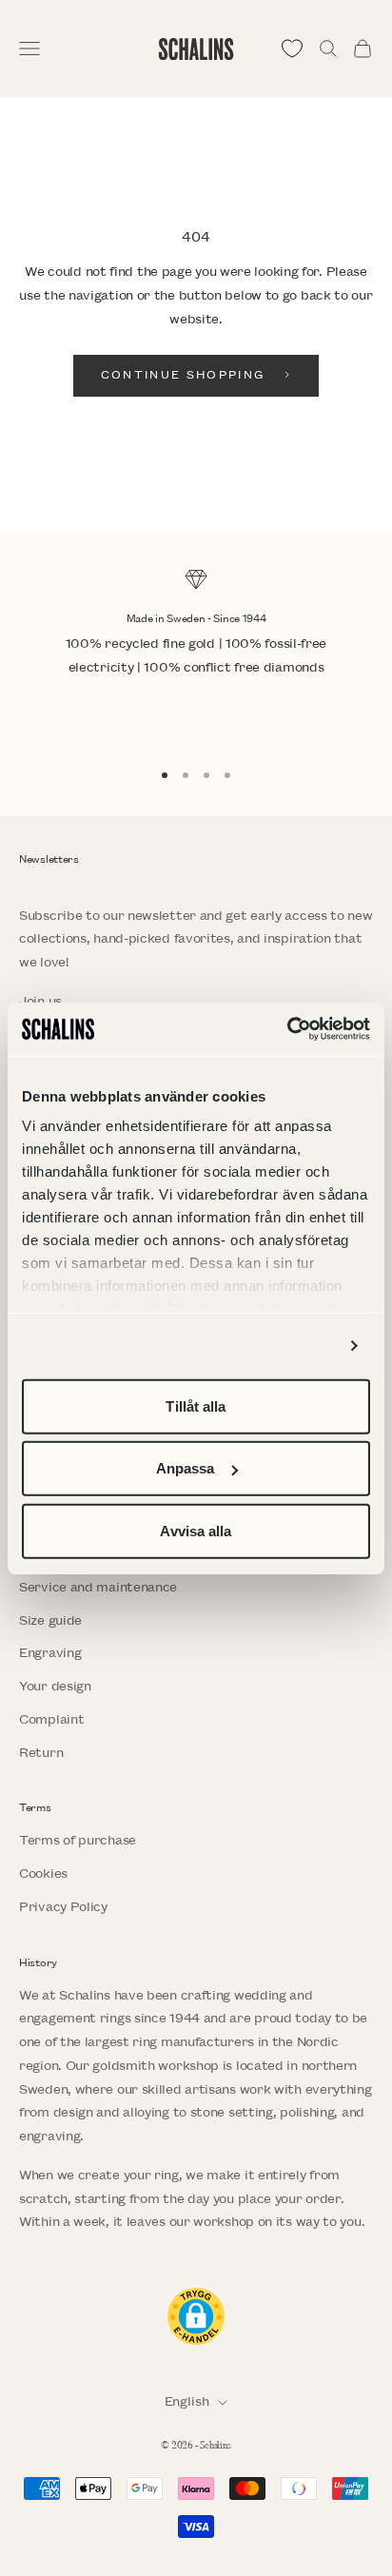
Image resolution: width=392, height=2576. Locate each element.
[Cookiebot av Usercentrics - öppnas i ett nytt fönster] (287, 1029)
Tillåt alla (196, 1405)
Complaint (51, 1719)
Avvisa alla (196, 1530)
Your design (55, 1686)
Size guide (50, 1620)
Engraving (50, 1653)
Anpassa (186, 1468)
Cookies (43, 1873)
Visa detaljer (292, 1346)
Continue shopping (184, 375)
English (187, 2401)
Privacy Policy (63, 1907)
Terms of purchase (78, 1840)
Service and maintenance (98, 1587)
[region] (196, 655)
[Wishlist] (292, 49)
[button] (196, 2316)
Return (41, 1753)
